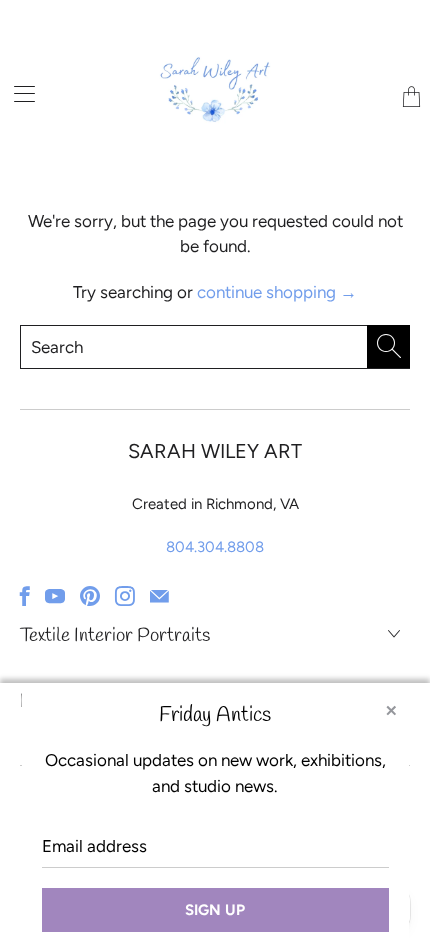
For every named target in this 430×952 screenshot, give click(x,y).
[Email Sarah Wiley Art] (159, 596)
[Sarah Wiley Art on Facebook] (25, 596)
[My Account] (17, 93)
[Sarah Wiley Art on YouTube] (55, 596)
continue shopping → (277, 292)
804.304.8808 (215, 547)
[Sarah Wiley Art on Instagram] (125, 596)
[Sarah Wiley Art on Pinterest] (90, 596)
